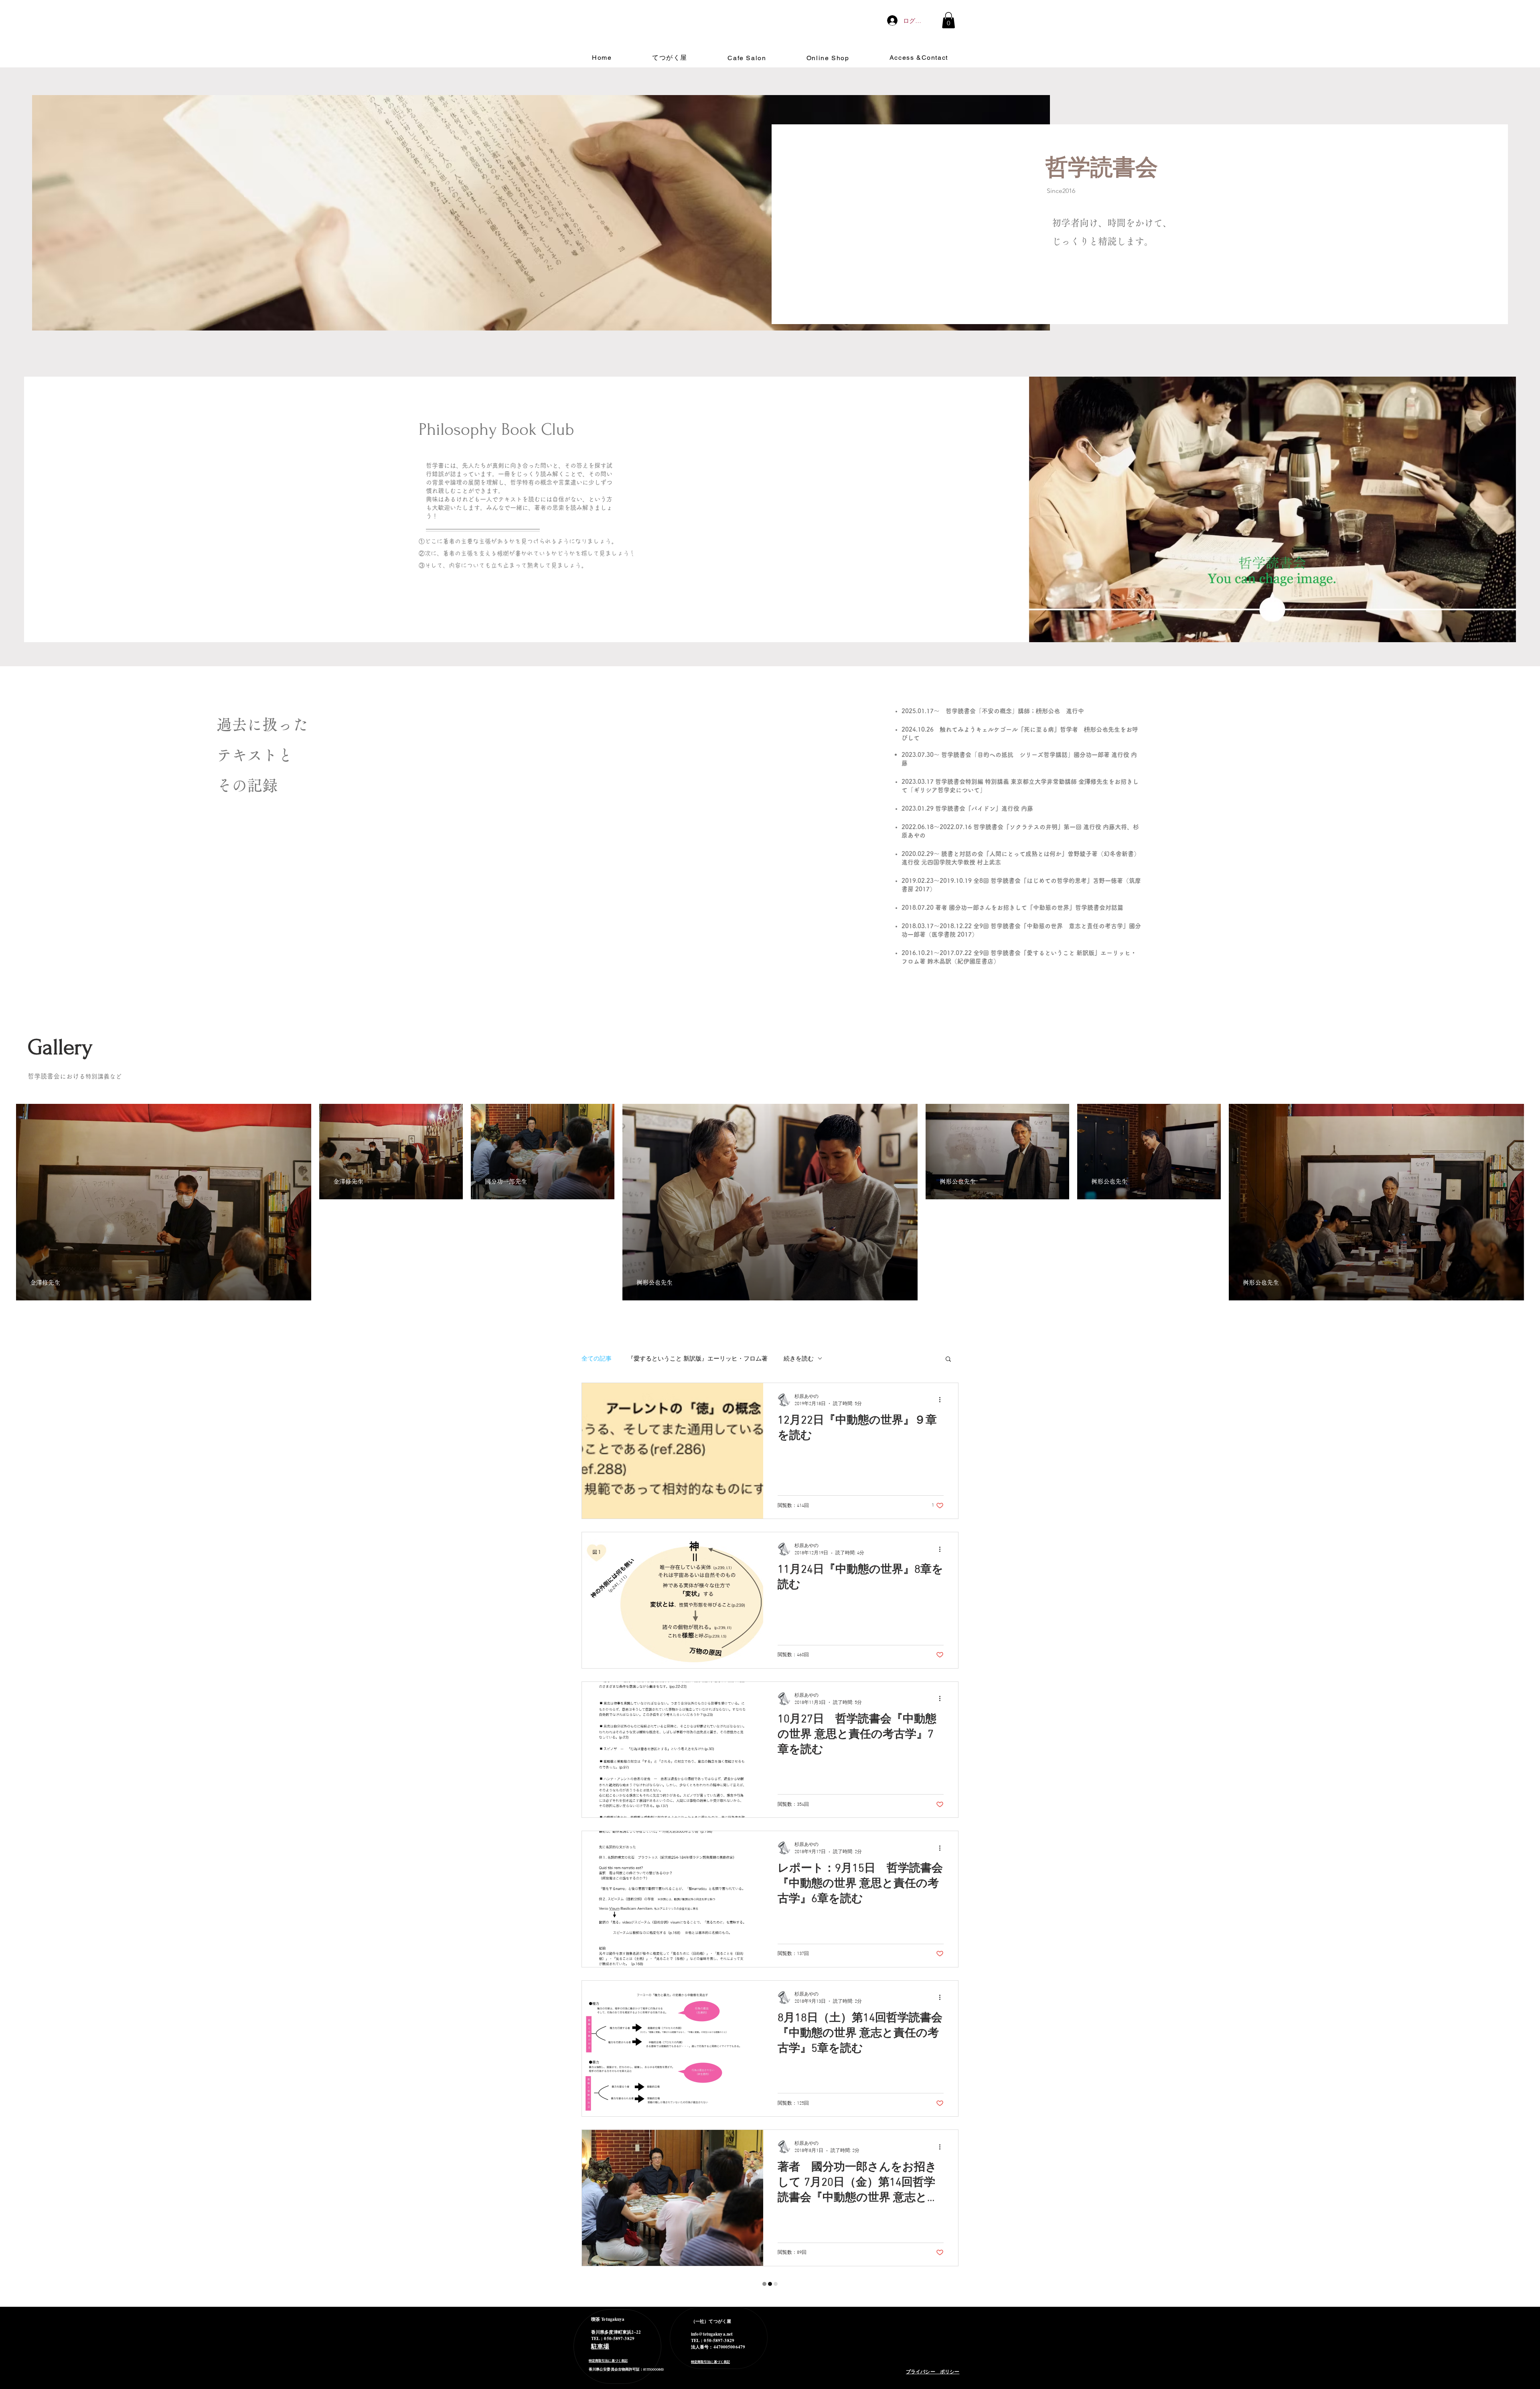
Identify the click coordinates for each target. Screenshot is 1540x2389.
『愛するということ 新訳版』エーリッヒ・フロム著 (698, 1358)
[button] (948, 20)
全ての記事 (597, 1358)
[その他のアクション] (942, 1400)
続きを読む (799, 1358)
